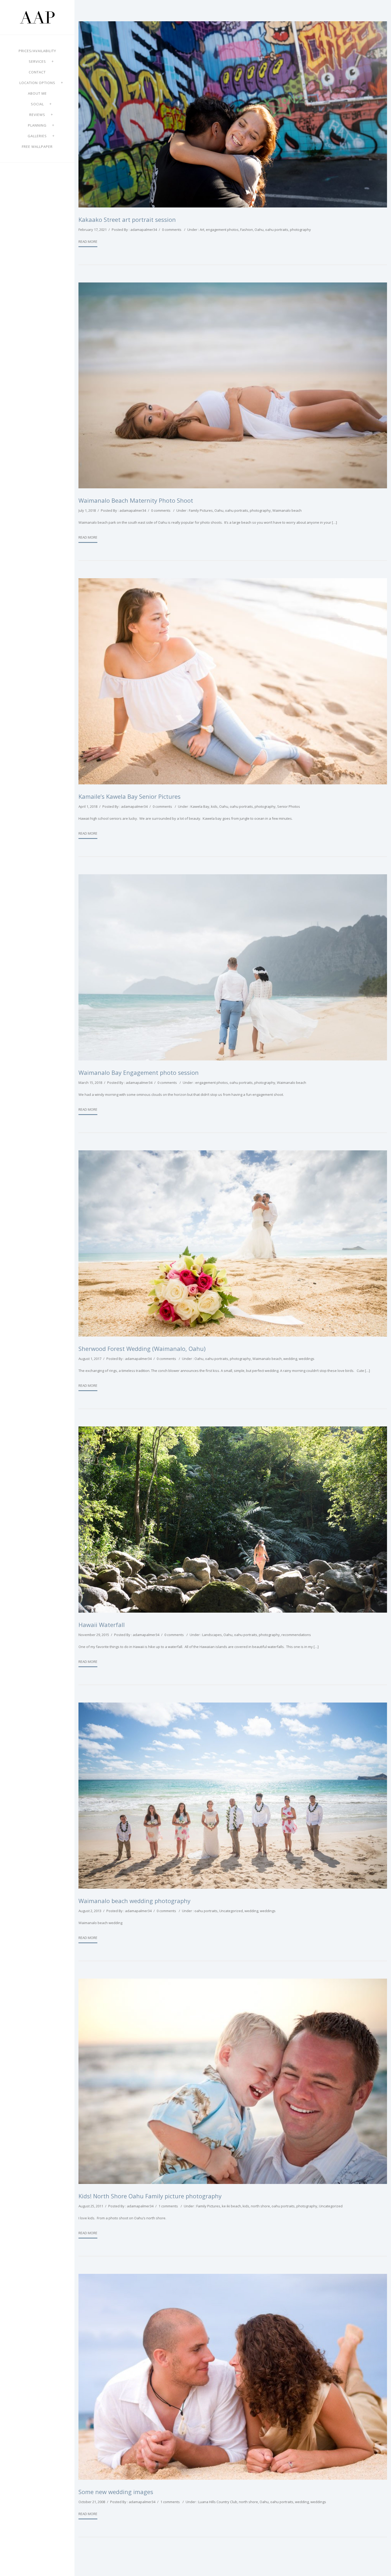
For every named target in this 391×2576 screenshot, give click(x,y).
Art (202, 230)
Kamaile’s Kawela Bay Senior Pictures (130, 796)
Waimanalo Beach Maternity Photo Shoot (136, 500)
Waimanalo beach (287, 510)
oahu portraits (277, 230)
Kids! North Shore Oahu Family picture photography (150, 2196)
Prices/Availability (37, 51)
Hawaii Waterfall (102, 1625)
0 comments (172, 230)
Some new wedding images (116, 2492)
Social (37, 104)
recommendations (296, 1635)
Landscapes (212, 1635)
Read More (88, 242)
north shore (260, 2206)
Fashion (247, 230)
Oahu (259, 230)
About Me (37, 93)
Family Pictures (201, 510)
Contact (37, 72)
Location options (37, 83)
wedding (290, 1359)
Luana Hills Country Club (218, 2502)
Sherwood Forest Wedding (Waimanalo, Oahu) (142, 1349)
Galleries (37, 136)
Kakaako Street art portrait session (127, 219)
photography (300, 230)
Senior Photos (289, 806)
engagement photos (222, 230)
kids (214, 806)
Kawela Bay (200, 806)
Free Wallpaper (37, 147)
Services (37, 61)
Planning (37, 125)
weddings (307, 1359)
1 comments (168, 2206)
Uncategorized (231, 1911)
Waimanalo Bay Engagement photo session (139, 1072)
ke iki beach (231, 2206)
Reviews (37, 115)
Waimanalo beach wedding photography (134, 1901)
